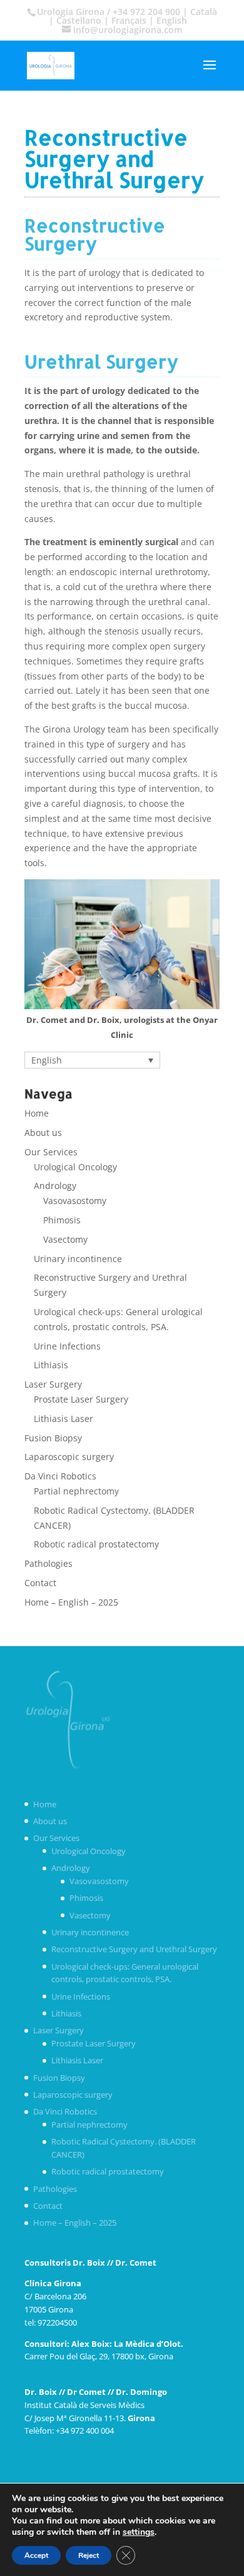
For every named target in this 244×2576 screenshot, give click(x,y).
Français (129, 20)
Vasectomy (65, 1239)
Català (204, 12)
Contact (40, 1583)
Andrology (55, 1186)
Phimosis (62, 1220)
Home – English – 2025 (71, 1602)
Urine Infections (67, 1346)
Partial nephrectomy (76, 1491)
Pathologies (48, 1563)
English (172, 20)
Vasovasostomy (75, 1201)
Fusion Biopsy (53, 1438)
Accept (36, 2555)
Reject (89, 2555)
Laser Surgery (53, 1384)
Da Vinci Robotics (60, 1476)
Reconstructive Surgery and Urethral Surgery (134, 1949)
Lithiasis (51, 1365)
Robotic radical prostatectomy (96, 1544)
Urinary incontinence (78, 1259)
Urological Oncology (75, 1167)
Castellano (79, 20)
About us (43, 1133)
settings (139, 2532)
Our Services (51, 1152)
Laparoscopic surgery (69, 1457)
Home (37, 1113)
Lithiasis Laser (64, 1419)
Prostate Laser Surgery (81, 1399)
